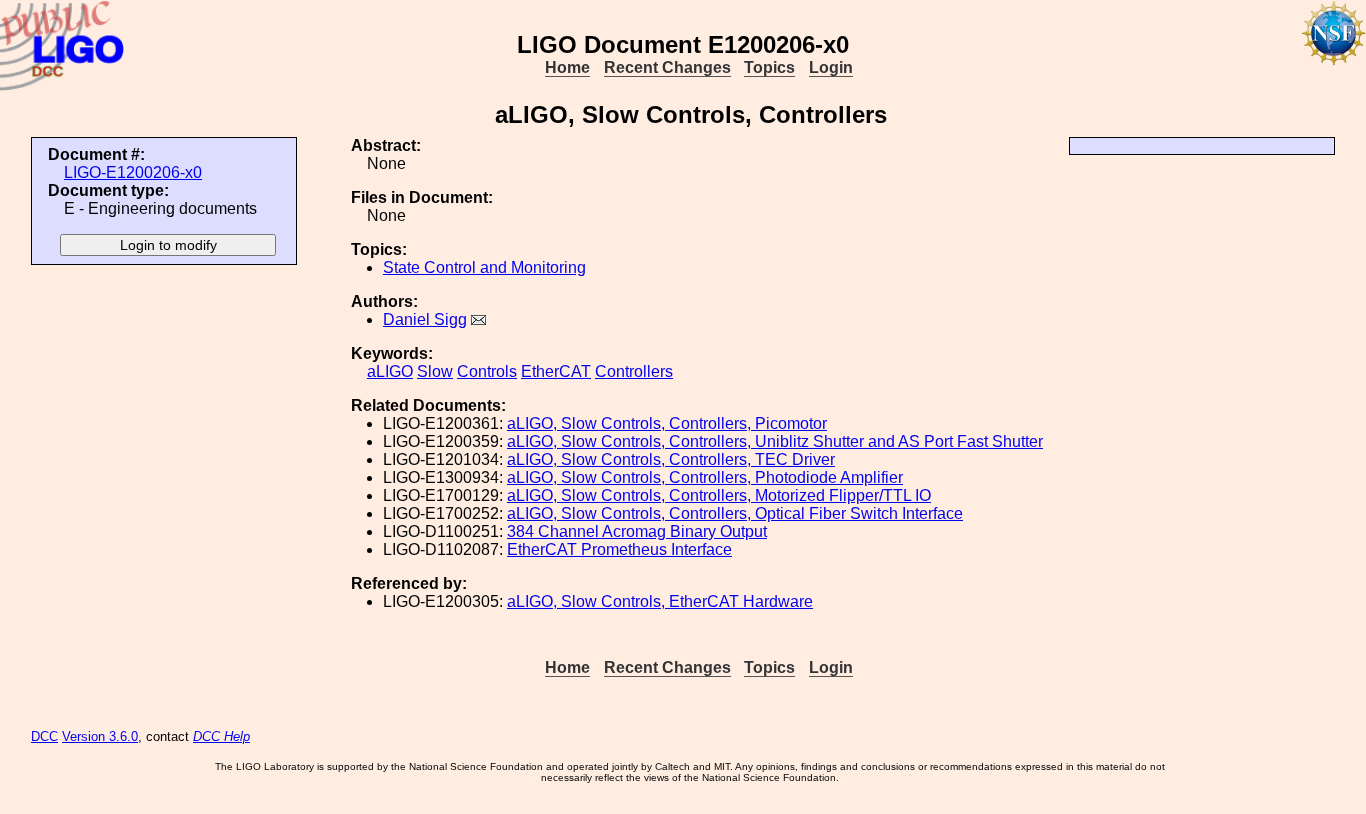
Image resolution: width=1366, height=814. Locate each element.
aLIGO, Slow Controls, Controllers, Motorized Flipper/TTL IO (719, 495)
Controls (487, 371)
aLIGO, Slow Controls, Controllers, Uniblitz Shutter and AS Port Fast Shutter (775, 441)
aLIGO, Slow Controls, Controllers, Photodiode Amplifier (705, 477)
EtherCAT (556, 371)
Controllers (634, 371)
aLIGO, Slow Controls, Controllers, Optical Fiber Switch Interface (735, 513)
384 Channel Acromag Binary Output (637, 531)
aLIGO (390, 371)
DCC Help (221, 736)
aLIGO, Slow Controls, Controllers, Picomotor (667, 423)
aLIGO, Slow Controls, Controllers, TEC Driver (671, 459)
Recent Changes (667, 67)
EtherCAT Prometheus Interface (619, 549)
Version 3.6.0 (100, 736)
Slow (435, 371)
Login (831, 67)
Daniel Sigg (425, 319)
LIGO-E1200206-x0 (133, 172)
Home (567, 67)
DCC (44, 736)
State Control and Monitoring (484, 267)
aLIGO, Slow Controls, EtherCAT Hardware (660, 601)
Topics (769, 67)
